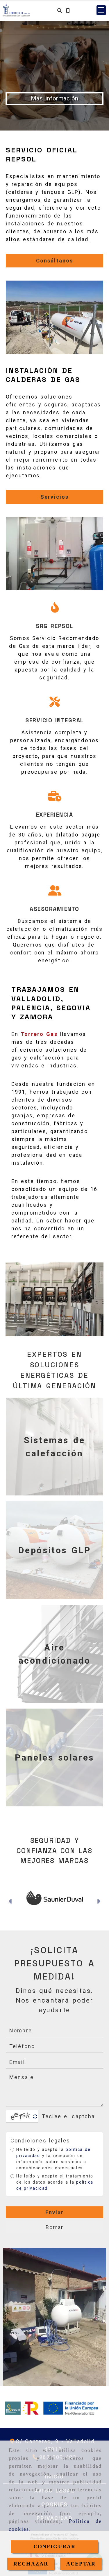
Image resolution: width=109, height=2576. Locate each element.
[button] (101, 10)
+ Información (54, 98)
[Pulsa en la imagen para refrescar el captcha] (21, 2128)
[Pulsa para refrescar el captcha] (35, 2128)
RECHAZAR (31, 2564)
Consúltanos (55, 261)
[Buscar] (60, 10)
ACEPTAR (81, 2564)
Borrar (54, 2239)
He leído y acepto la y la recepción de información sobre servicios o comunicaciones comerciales (53, 2170)
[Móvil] (68, 10)
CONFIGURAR (55, 2547)
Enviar (55, 2224)
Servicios (54, 497)
